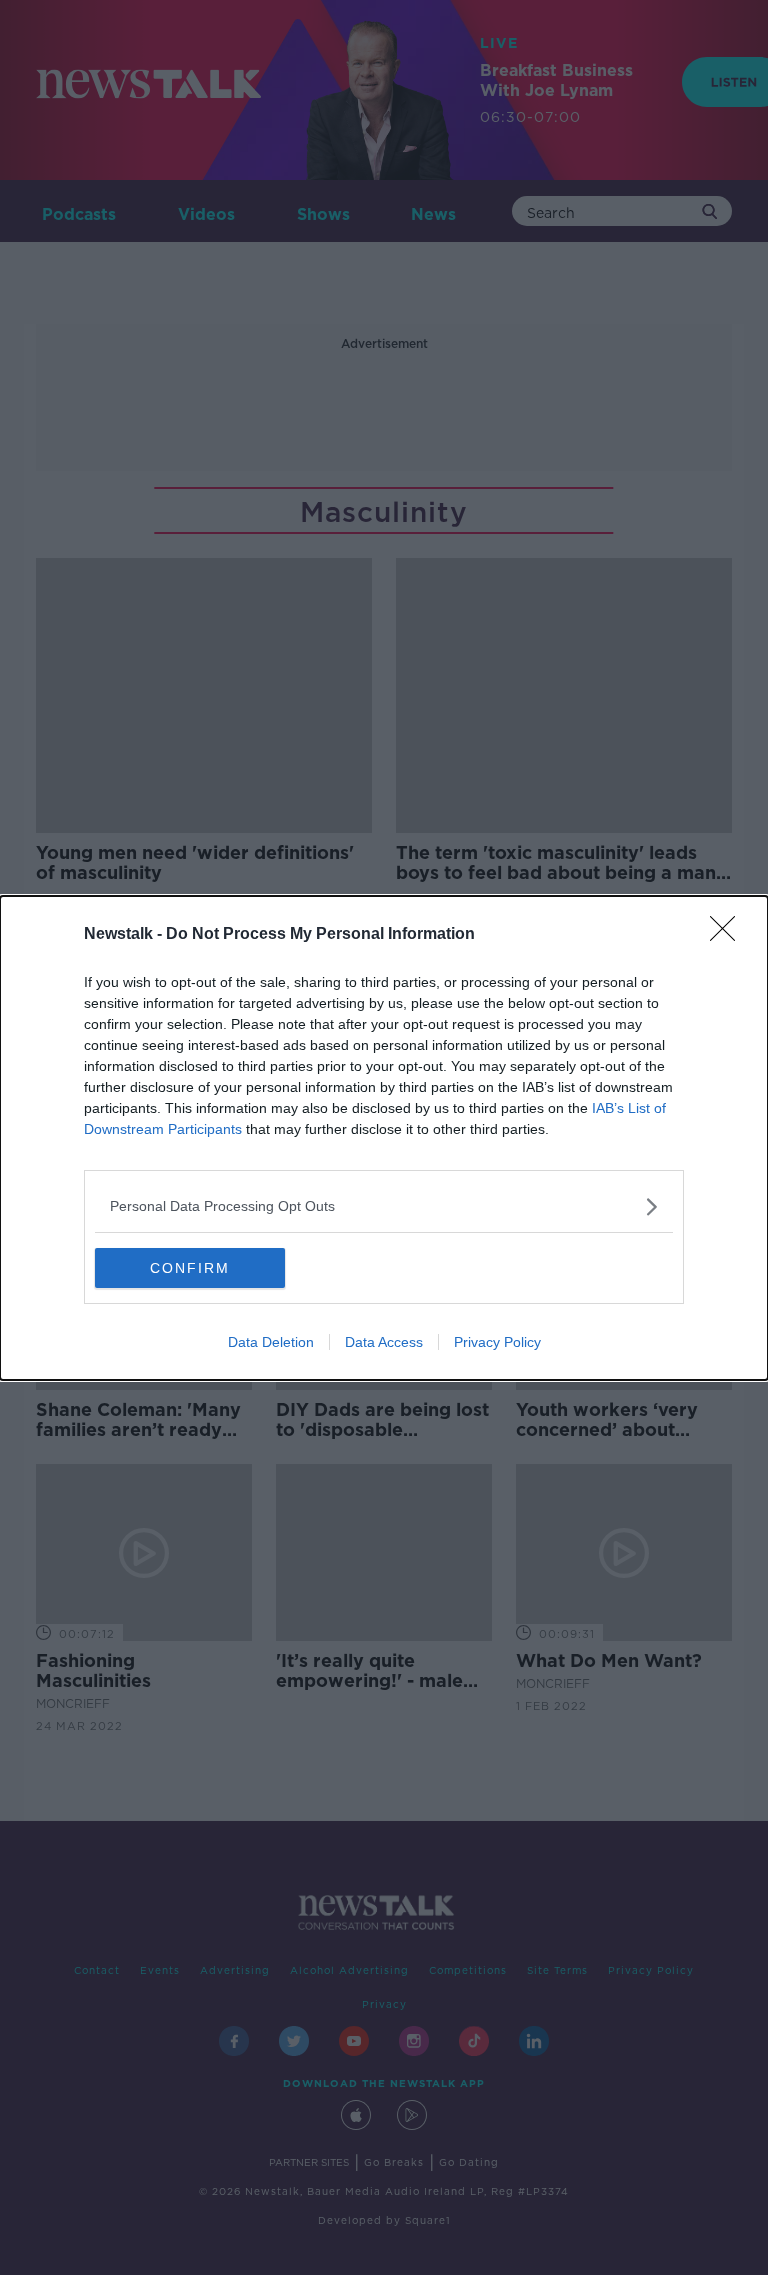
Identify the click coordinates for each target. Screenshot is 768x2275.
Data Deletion (271, 1342)
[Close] (729, 935)
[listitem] (384, 1206)
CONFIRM (190, 1268)
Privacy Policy (497, 1342)
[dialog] (384, 1138)
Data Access (384, 1342)
